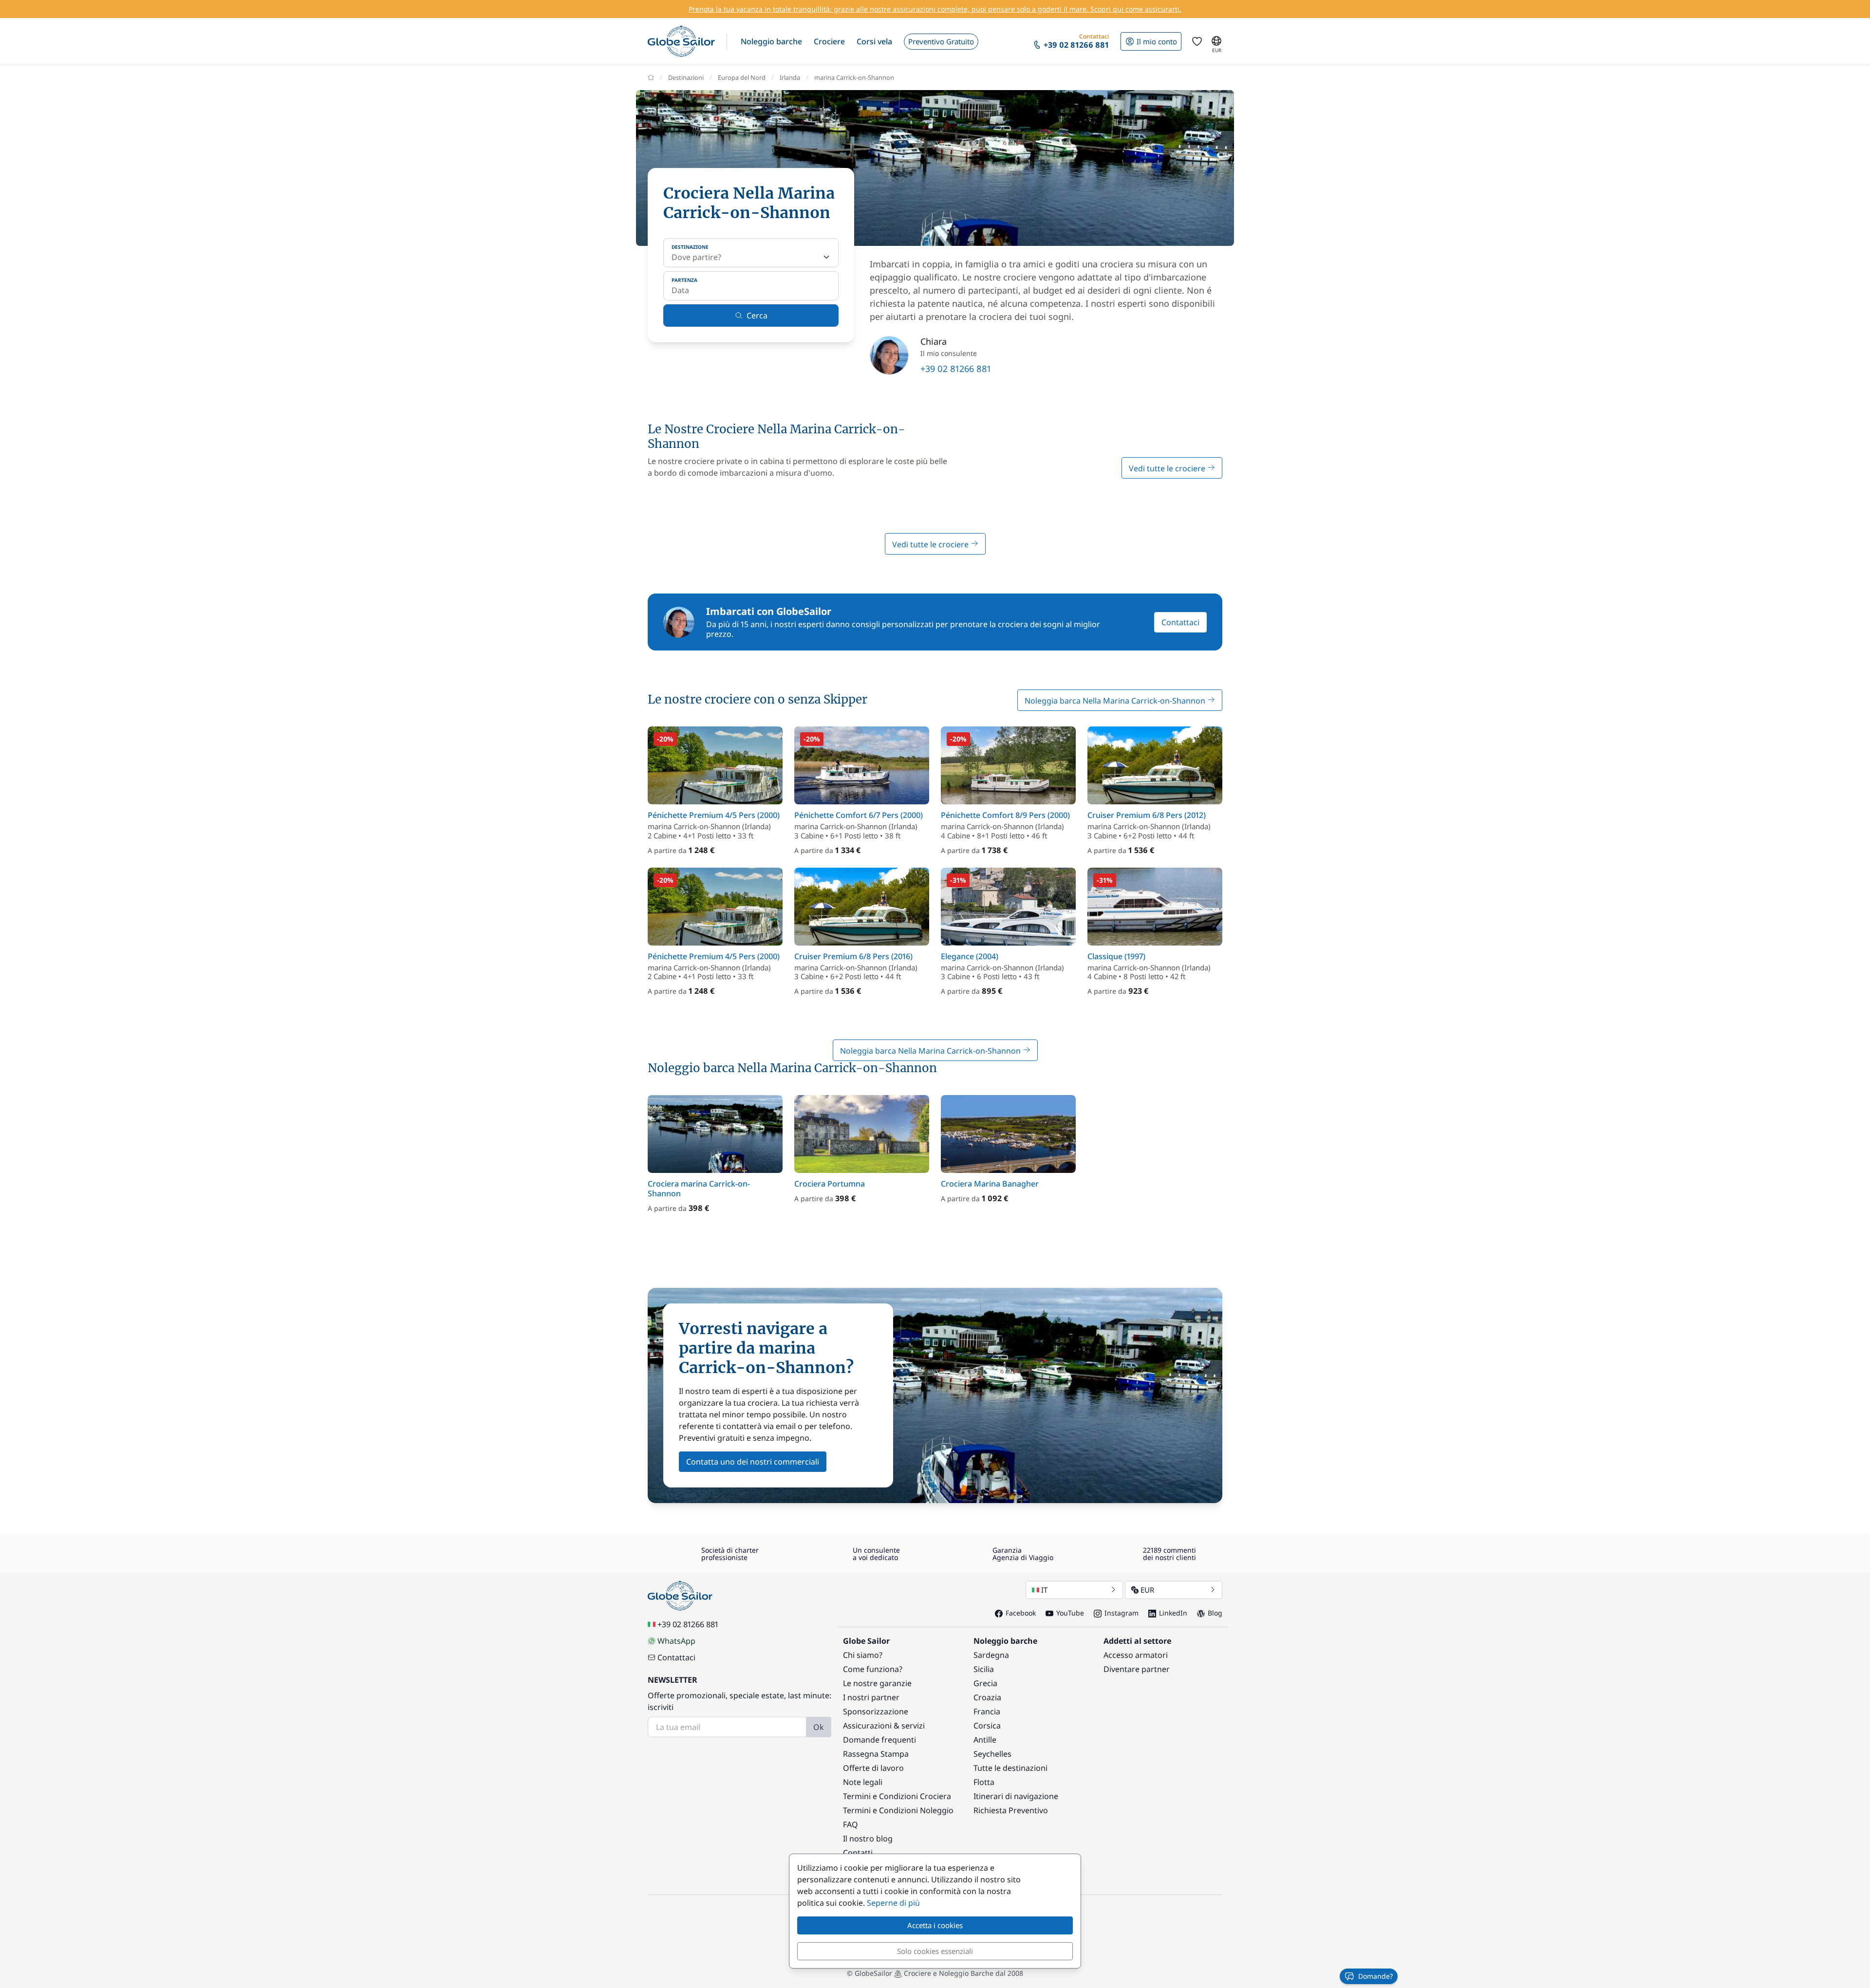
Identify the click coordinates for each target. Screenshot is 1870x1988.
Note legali (863, 1782)
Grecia (985, 1683)
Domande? (1375, 1976)
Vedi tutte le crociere (1168, 468)
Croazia (987, 1697)
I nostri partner (871, 1697)
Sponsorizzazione (876, 1711)
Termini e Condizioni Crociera (897, 1796)
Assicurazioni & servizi (884, 1726)
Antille (985, 1740)
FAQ (851, 1824)
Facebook (1021, 1613)
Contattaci (1180, 622)
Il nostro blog (868, 1839)
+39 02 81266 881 (956, 369)
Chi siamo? (863, 1655)
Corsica (987, 1726)
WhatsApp (676, 1641)
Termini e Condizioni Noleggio (898, 1810)
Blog (1215, 1613)
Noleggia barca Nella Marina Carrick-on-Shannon (1116, 701)
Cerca (757, 316)
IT (1044, 1590)
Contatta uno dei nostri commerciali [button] (753, 1462)
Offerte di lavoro (873, 1768)
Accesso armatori (1136, 1655)
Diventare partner (1137, 1669)
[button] (771, 41)
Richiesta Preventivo (1011, 1810)
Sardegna (991, 1655)
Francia (987, 1711)
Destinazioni (686, 77)
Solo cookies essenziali (935, 1951)
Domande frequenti (879, 1740)
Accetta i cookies (935, 1925)
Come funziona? (873, 1669)
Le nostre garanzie (877, 1683)
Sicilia (984, 1669)
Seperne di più (893, 1903)
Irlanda (790, 77)
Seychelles (992, 1754)
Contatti (858, 1853)
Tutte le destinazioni (1010, 1768)
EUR (1147, 1590)
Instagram (1122, 1613)
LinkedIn (1173, 1613)
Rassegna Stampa (876, 1754)
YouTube (1070, 1613)
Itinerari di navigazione (1016, 1796)
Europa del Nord (742, 77)
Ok (819, 1727)
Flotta (984, 1782)
